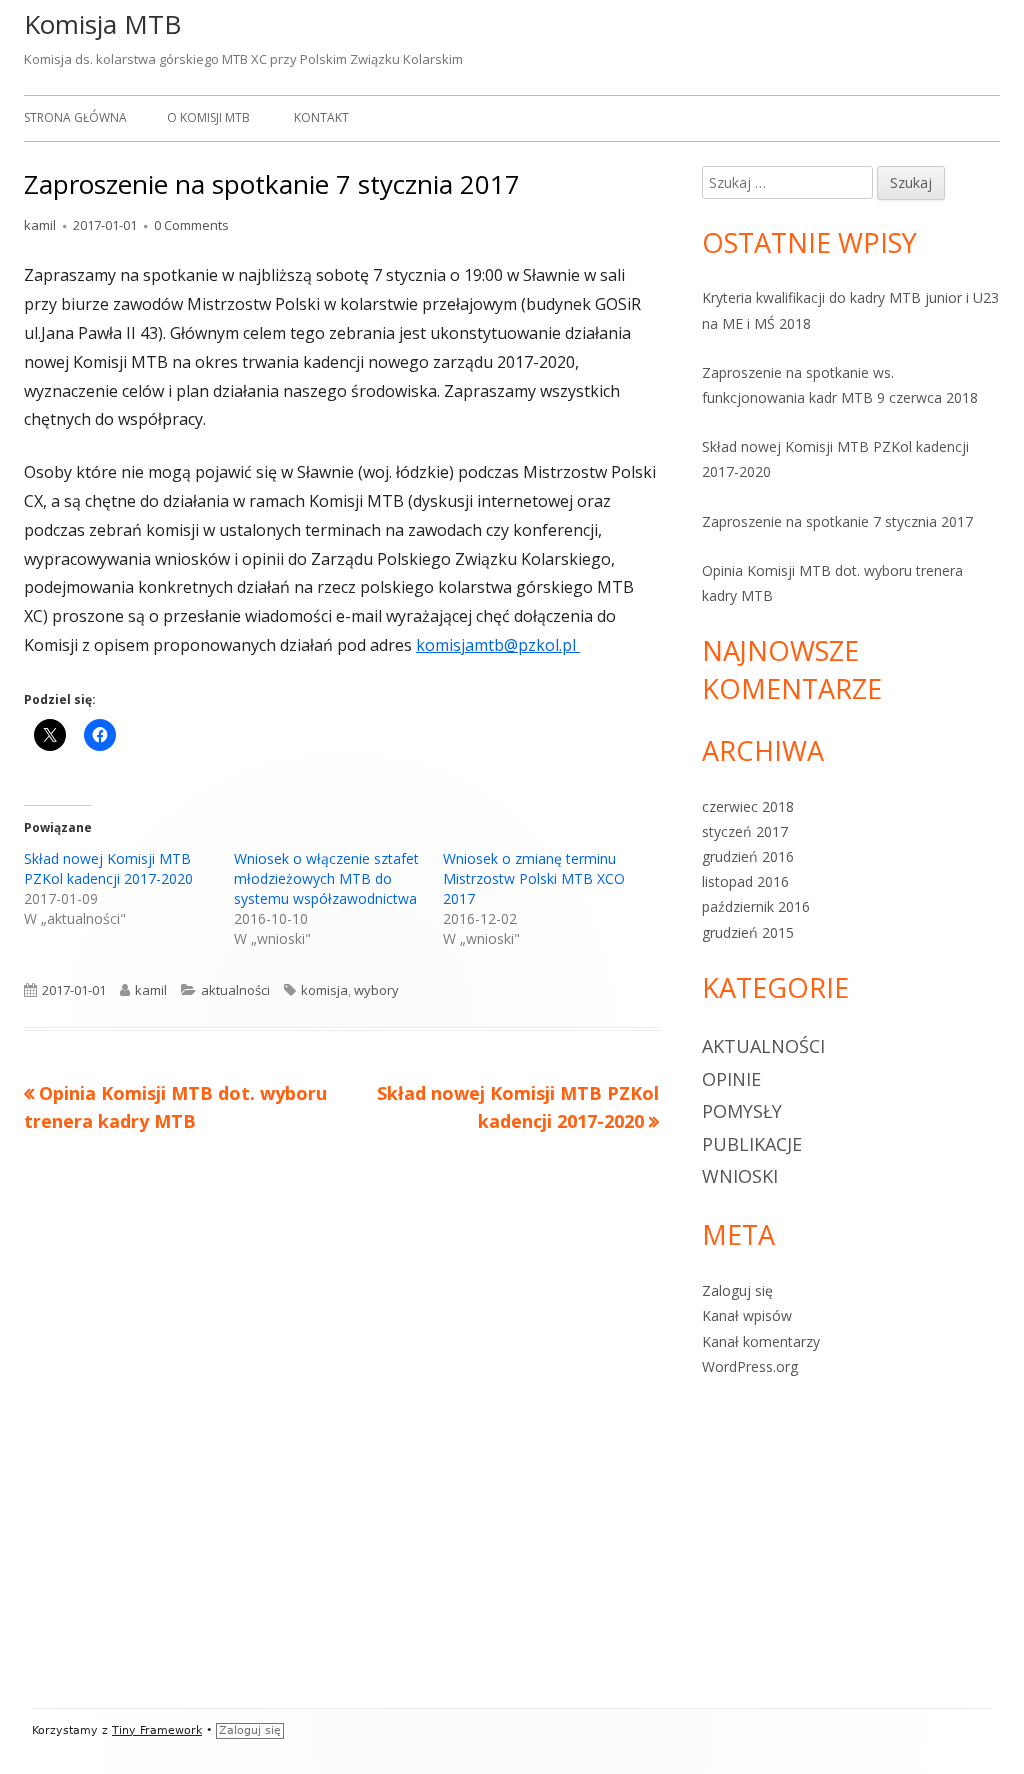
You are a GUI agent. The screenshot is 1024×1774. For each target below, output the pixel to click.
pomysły (742, 1111)
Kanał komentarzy (761, 1341)
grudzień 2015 (748, 932)
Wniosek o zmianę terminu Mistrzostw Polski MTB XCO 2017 (534, 878)
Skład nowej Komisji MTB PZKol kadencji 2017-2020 (108, 868)
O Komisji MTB (208, 117)
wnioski (740, 1176)
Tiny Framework (157, 1730)
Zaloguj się (737, 1290)
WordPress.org (750, 1366)
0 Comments (191, 225)
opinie (731, 1079)
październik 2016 (756, 906)
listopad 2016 (745, 881)
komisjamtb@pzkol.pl (498, 645)
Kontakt (321, 117)
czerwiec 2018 (748, 806)
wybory (376, 990)
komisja (324, 990)
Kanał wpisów (747, 1315)
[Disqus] (341, 1429)
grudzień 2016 (748, 856)
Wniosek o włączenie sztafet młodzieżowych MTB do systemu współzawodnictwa (326, 878)
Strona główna (75, 117)
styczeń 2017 (745, 831)
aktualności (235, 990)
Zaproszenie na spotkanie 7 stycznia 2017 (837, 521)
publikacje (752, 1144)
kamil (40, 225)
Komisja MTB (102, 24)
